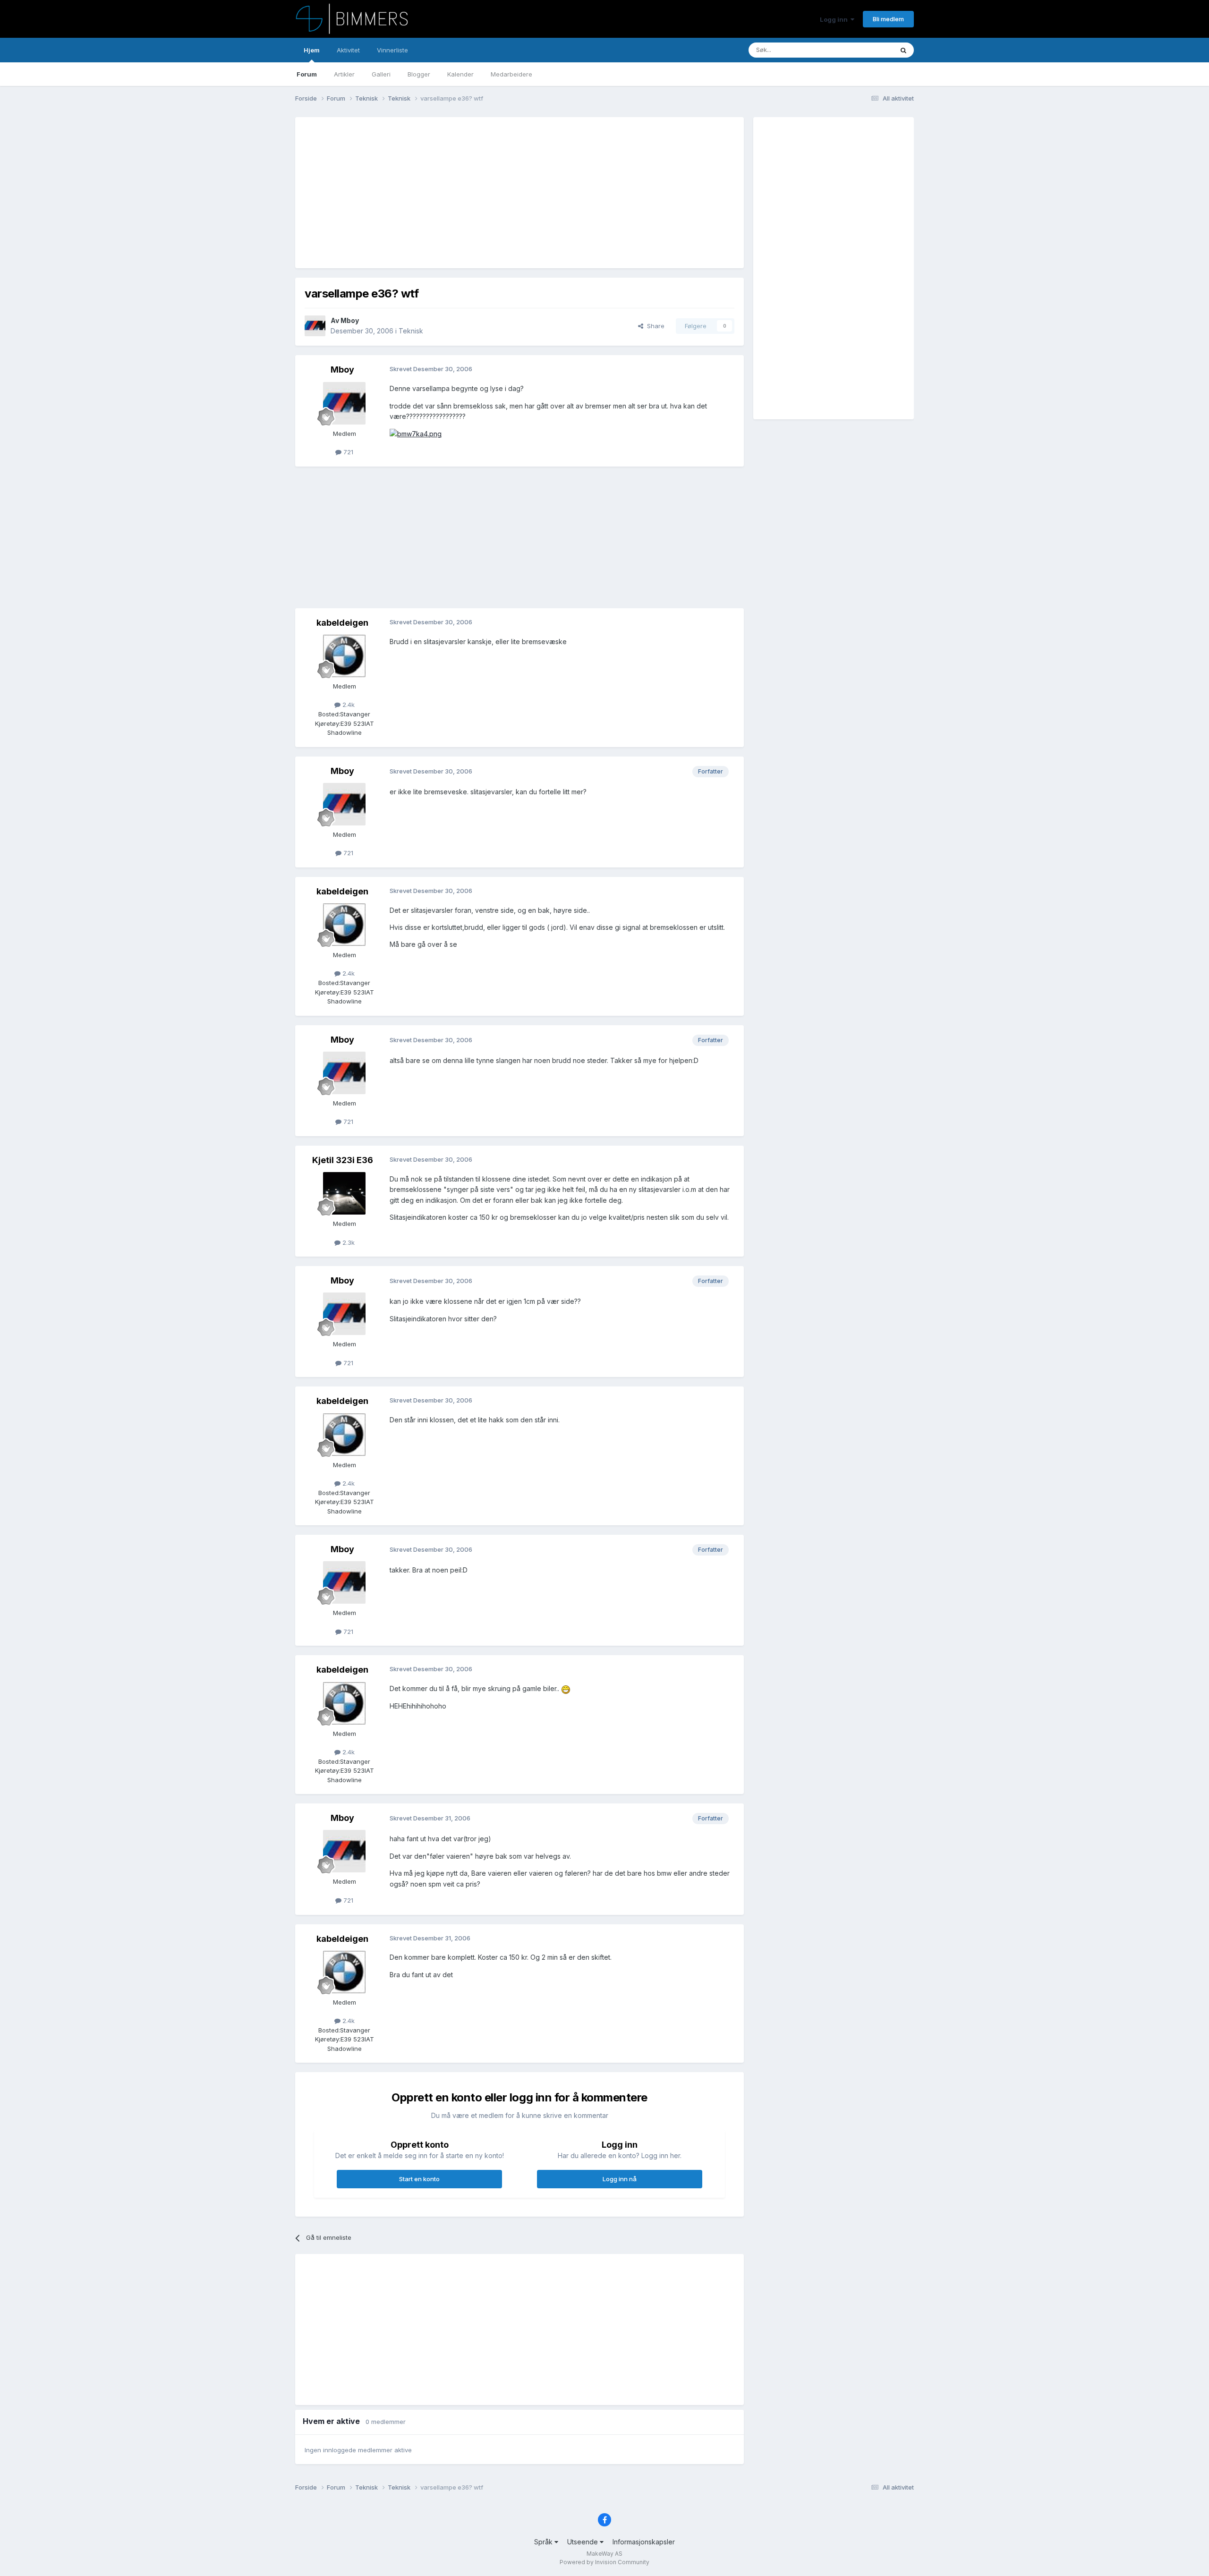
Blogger (419, 74)
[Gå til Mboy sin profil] (315, 326)
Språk (544, 2542)
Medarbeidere (511, 74)
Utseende (583, 2542)
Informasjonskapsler (644, 2542)
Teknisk (411, 331)
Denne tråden (861, 50)
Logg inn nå (620, 2179)
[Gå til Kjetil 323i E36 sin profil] (344, 1193)
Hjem (312, 50)
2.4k (348, 705)
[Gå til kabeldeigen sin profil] (344, 656)
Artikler (344, 74)
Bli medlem (888, 19)
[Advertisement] (477, 193)
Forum (307, 74)
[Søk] (903, 50)
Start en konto (419, 2179)
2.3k (348, 1242)
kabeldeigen (342, 623)
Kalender (460, 74)
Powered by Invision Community (604, 2562)
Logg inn (835, 19)
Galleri (381, 74)
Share (654, 326)
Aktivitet (348, 50)
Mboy (350, 320)
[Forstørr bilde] (566, 1688)
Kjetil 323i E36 (343, 1160)
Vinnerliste (392, 50)
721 (347, 452)
